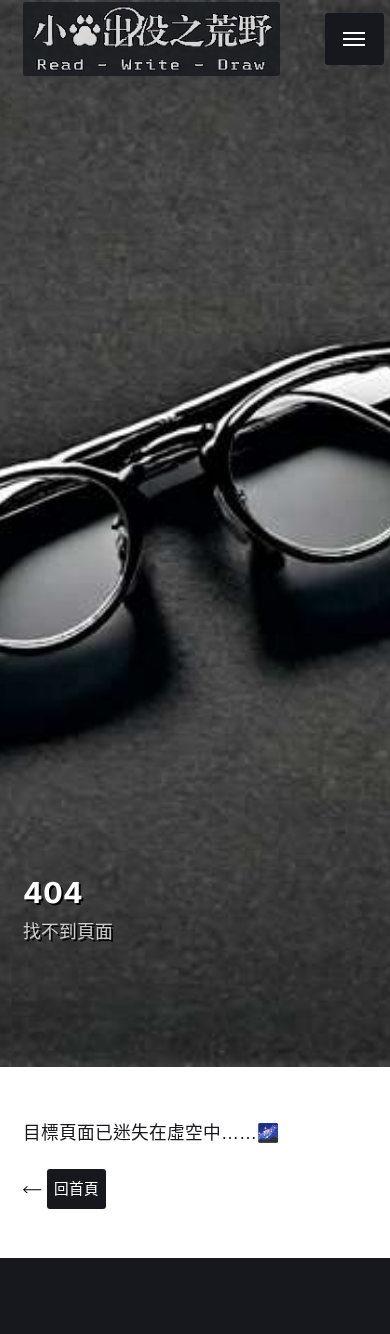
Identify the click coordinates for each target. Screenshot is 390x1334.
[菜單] (354, 39)
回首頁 (76, 1189)
